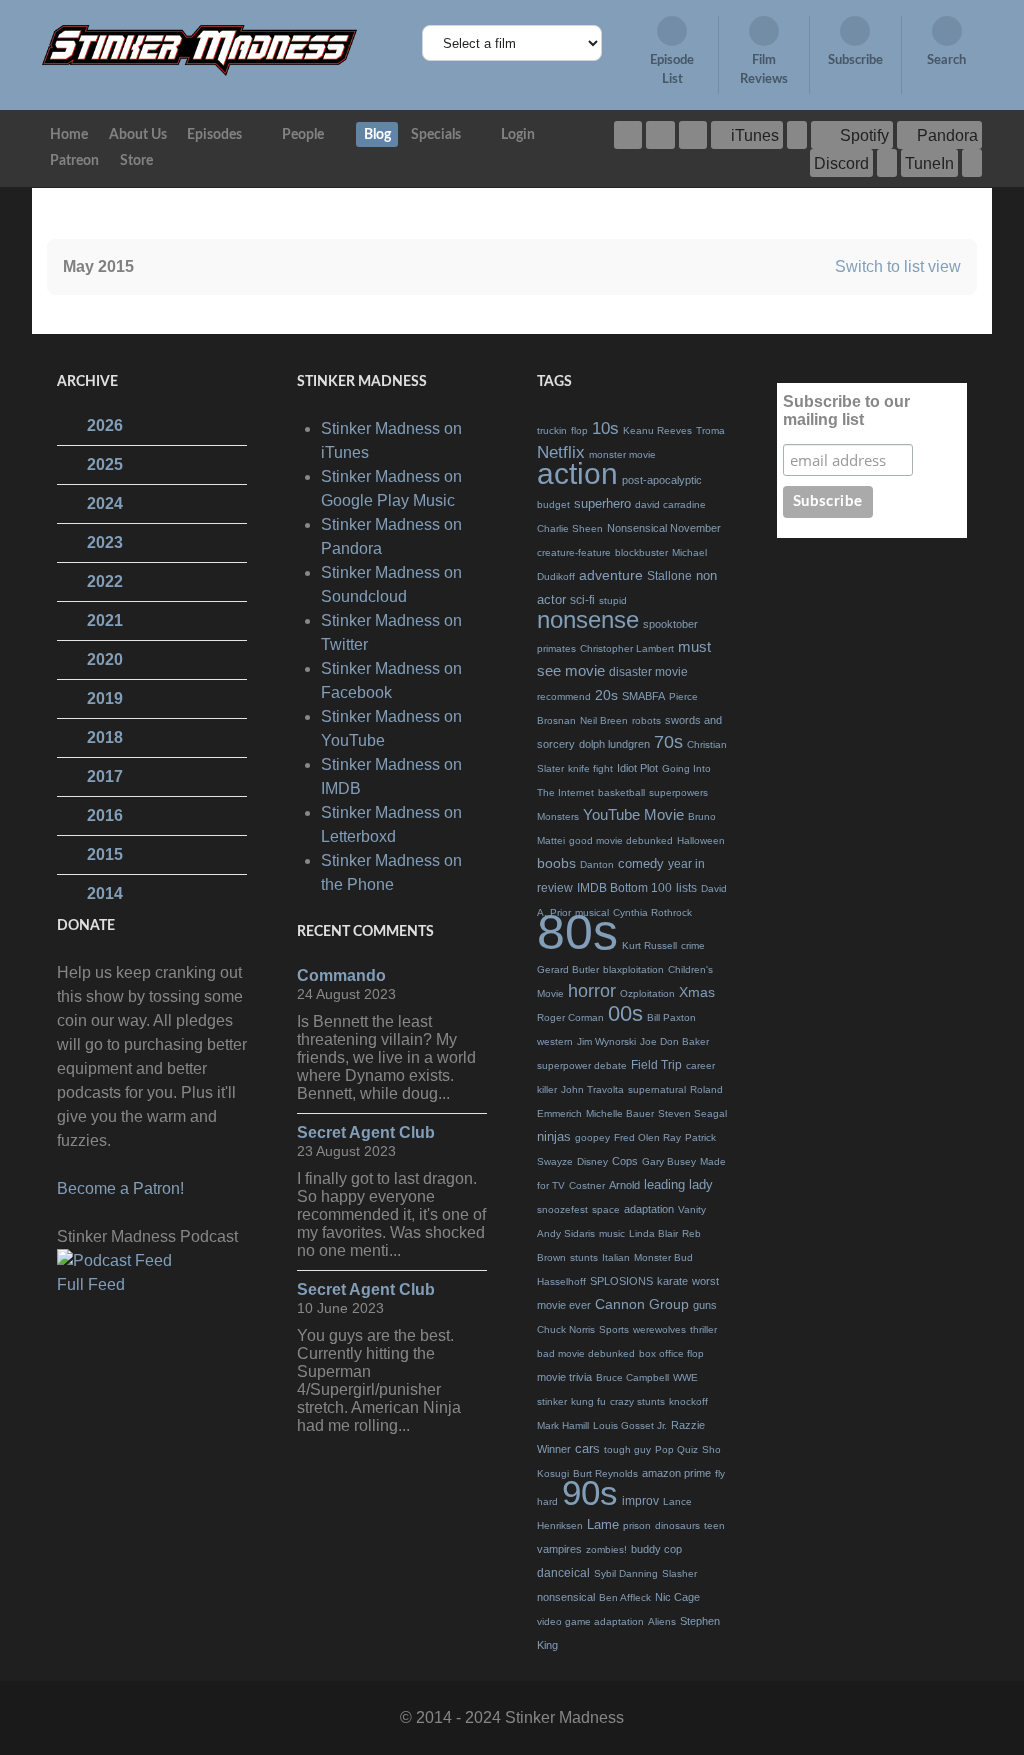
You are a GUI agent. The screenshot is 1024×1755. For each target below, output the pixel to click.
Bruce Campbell (632, 1377)
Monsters (558, 816)
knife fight (590, 768)
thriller (703, 1329)
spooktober (670, 624)
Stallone (669, 576)
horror (592, 991)
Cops (625, 1161)
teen (714, 1525)
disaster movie (648, 672)
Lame (603, 1524)
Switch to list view (898, 266)
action (577, 473)
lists (686, 888)
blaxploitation (633, 969)
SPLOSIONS (621, 1281)
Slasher (679, 1573)
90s (590, 1492)
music (612, 1233)
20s (606, 695)
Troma (710, 430)
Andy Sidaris (566, 1233)
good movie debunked (621, 840)
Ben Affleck (625, 1597)
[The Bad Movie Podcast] (199, 49)
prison (637, 1525)
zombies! (606, 1549)
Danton (597, 864)
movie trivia (564, 1377)
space (606, 1209)
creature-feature (574, 552)
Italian (616, 1257)
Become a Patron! (120, 1188)
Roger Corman (570, 1017)
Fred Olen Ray (647, 1137)
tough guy (627, 1449)
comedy (641, 863)
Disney (592, 1161)
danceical (563, 1573)
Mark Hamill (563, 1425)
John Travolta (592, 1089)
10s (605, 428)
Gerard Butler (568, 969)
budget (553, 504)
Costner (587, 1185)
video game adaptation (590, 1621)
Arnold (624, 1185)
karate (672, 1281)
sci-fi (582, 600)
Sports (614, 1329)
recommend (564, 696)
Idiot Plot (637, 768)
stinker (552, 1401)
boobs (556, 863)
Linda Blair (653, 1233)
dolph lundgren (614, 744)
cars (587, 1448)
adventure (611, 575)
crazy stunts (637, 1401)
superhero (602, 503)
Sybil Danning (626, 1573)
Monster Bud (663, 1257)
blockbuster (641, 552)
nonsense (588, 619)
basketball (621, 792)
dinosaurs (677, 1525)
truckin (552, 430)
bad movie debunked (586, 1353)
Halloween (701, 840)
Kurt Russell (649, 945)
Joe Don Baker (674, 1041)
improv (640, 1501)
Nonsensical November (664, 528)
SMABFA (643, 696)
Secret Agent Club (366, 1132)
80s (577, 932)
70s (668, 742)
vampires (559, 1549)
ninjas (554, 1136)
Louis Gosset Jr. (630, 1425)
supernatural (657, 1089)
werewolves (659, 1329)
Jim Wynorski (606, 1041)
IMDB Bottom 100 (624, 888)
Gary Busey (669, 1161)
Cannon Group (642, 1304)
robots (646, 720)
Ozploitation (647, 993)
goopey (592, 1137)
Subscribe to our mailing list (846, 410)
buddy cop (656, 1549)
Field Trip (656, 1065)
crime (693, 945)
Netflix (561, 452)
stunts (584, 1257)
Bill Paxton (671, 1017)
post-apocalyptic (662, 480)
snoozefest (562, 1209)
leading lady (678, 1184)
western (555, 1041)
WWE (685, 1377)
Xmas (697, 992)
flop (579, 430)
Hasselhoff (561, 1281)
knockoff (688, 1401)
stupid (613, 600)
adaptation (649, 1209)
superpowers (678, 792)
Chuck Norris (566, 1329)
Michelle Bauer (620, 1113)
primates (556, 648)
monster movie (622, 454)
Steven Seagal (692, 1113)
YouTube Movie (633, 814)
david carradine (670, 504)
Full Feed (91, 1284)
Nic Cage (677, 1597)
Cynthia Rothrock (652, 912)
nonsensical (566, 1597)
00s (625, 1013)
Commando (341, 975)
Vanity (692, 1209)
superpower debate (582, 1065)
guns (705, 1305)
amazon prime (676, 1473)
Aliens (662, 1621)
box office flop (671, 1353)
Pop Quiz (676, 1449)
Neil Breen (604, 720)
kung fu (588, 1401)
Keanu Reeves (657, 430)
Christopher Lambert (627, 648)
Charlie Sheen (570, 528)
